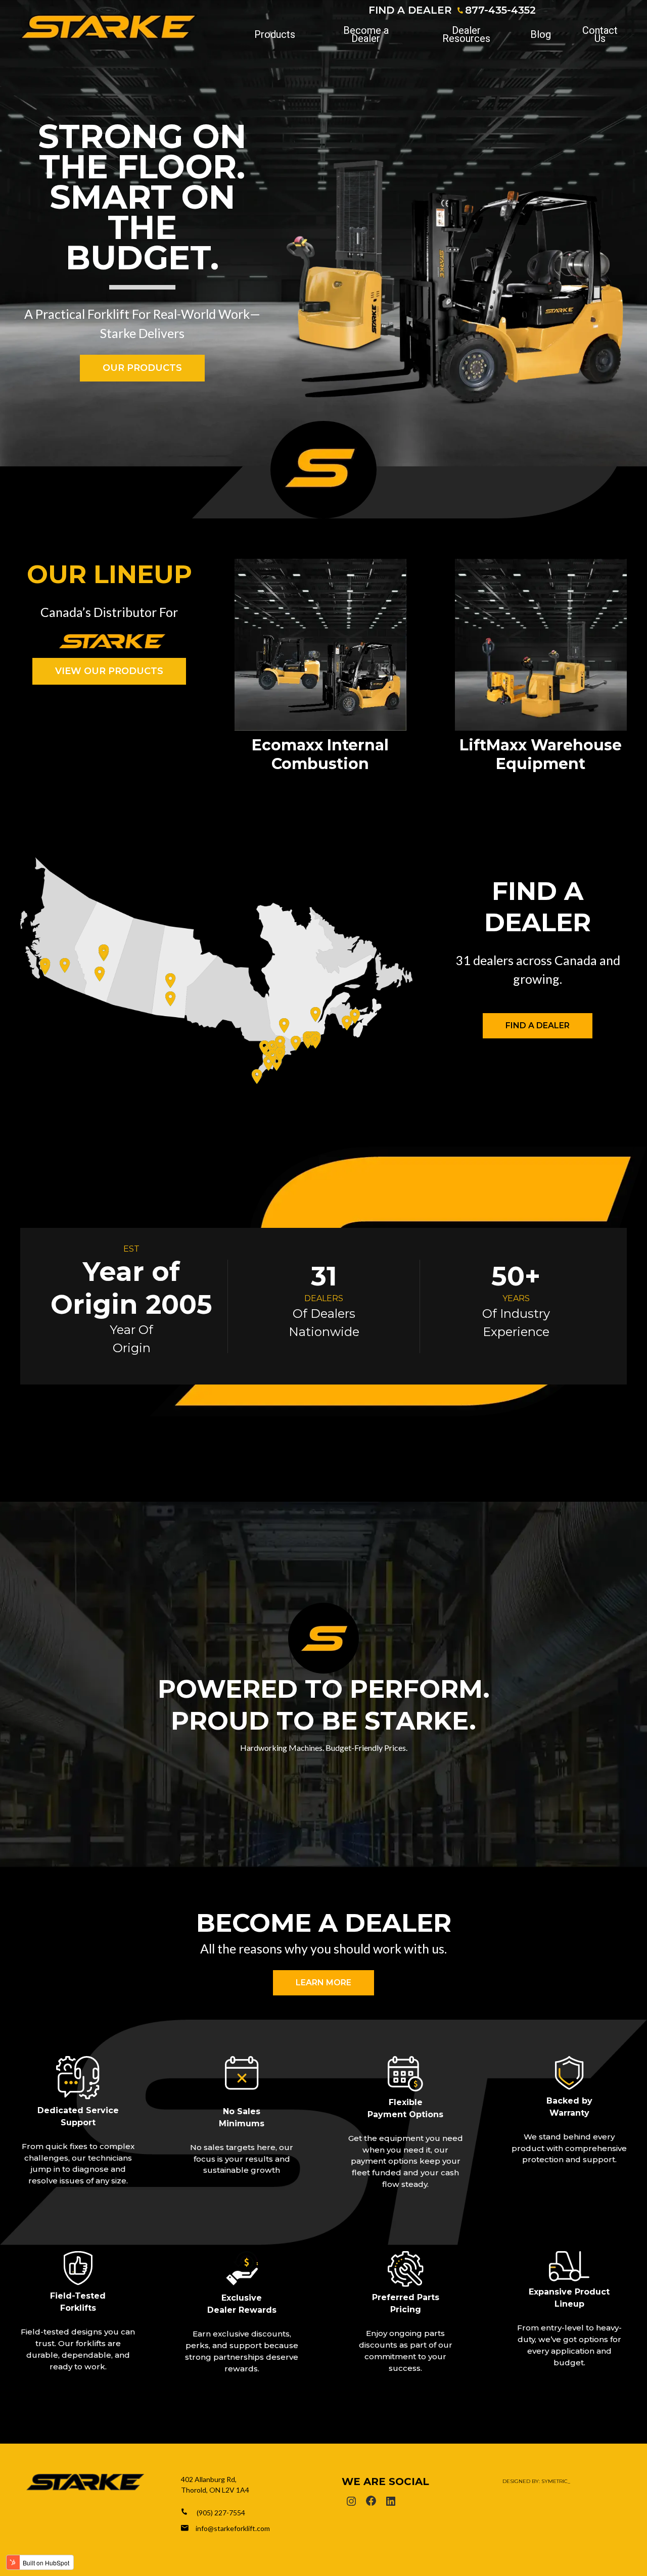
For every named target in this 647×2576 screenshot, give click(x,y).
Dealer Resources (466, 34)
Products (275, 34)
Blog (541, 34)
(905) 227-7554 (221, 2513)
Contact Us (600, 34)
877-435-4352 (500, 10)
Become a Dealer (366, 34)
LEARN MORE (323, 1983)
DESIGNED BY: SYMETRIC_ (536, 2481)
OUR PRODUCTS (142, 368)
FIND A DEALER (410, 10)
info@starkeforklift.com (233, 2528)
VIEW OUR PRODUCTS (109, 671)
